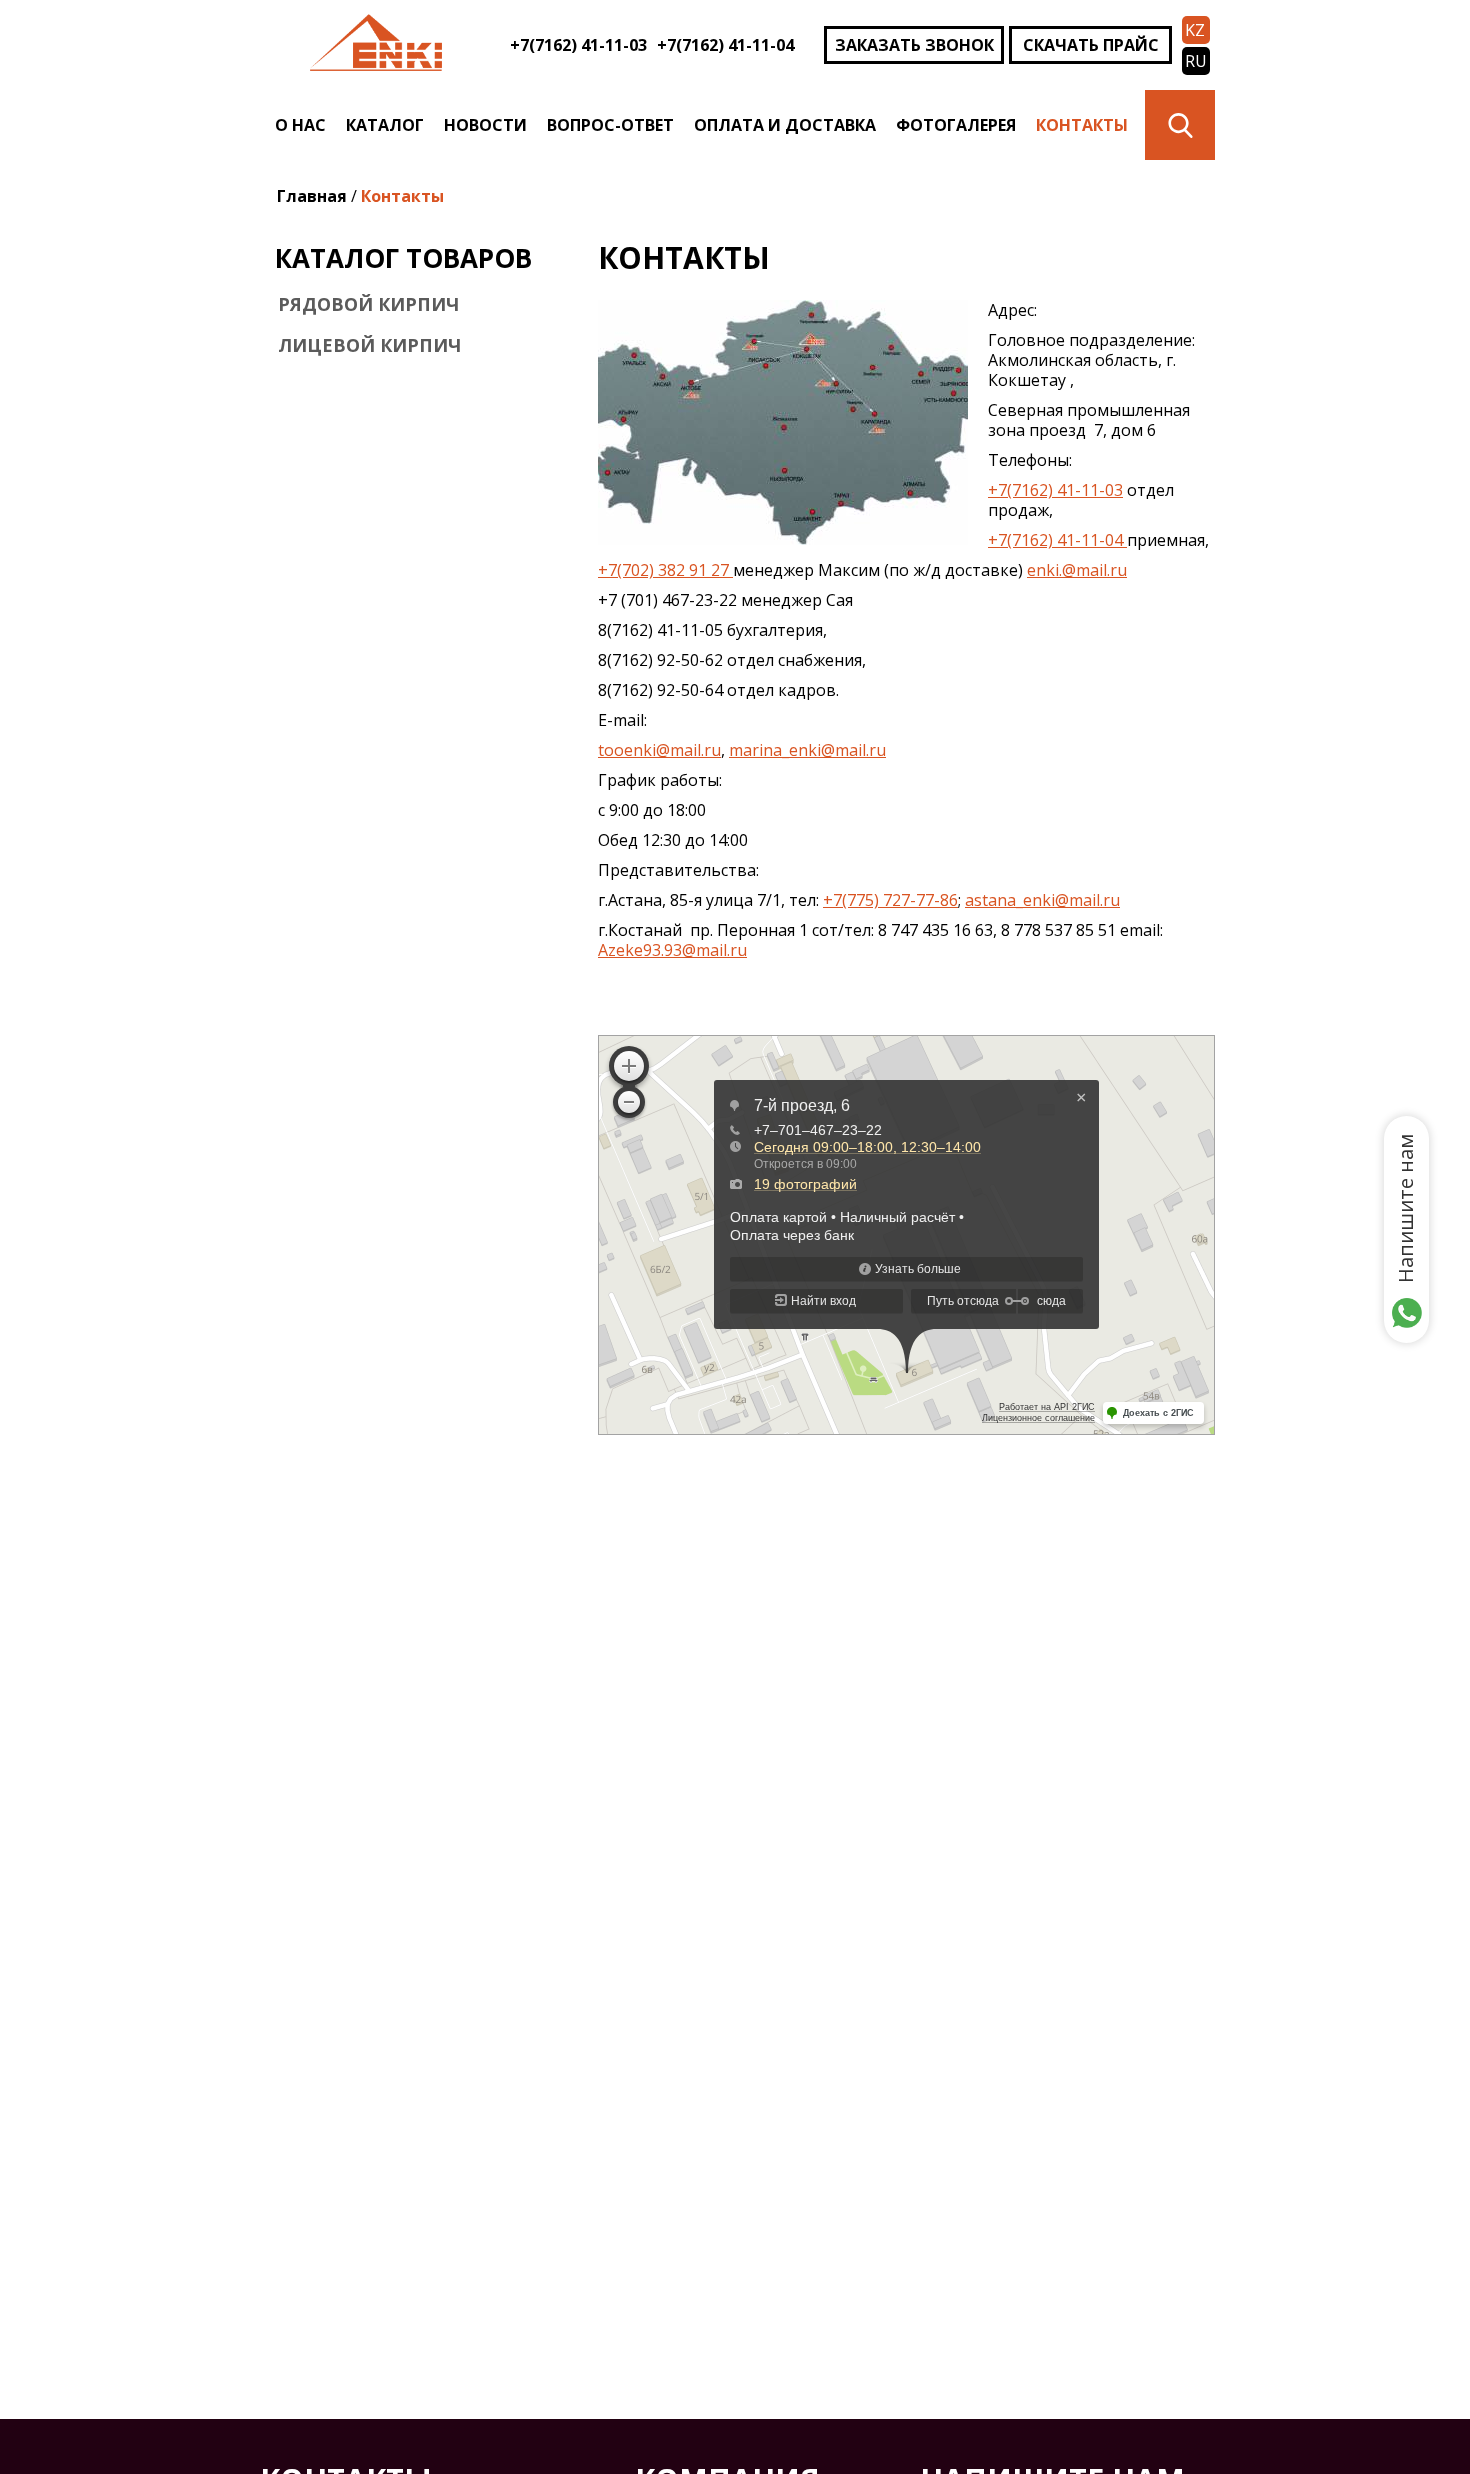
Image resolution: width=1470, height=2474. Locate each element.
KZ (1195, 30)
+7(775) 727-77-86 (890, 900)
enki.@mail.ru (1077, 570)
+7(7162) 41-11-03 (578, 45)
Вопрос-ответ (610, 125)
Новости (485, 125)
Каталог (385, 125)
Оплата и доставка (785, 125)
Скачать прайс (1091, 45)
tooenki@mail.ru (659, 750)
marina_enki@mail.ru (807, 750)
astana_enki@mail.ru (1042, 900)
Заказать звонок (914, 45)
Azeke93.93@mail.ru (672, 950)
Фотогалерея (956, 125)
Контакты (1082, 125)
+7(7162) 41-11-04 (725, 45)
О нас (300, 125)
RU (1196, 61)
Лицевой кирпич (369, 345)
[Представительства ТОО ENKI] (783, 539)
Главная (312, 196)
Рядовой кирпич (368, 304)
